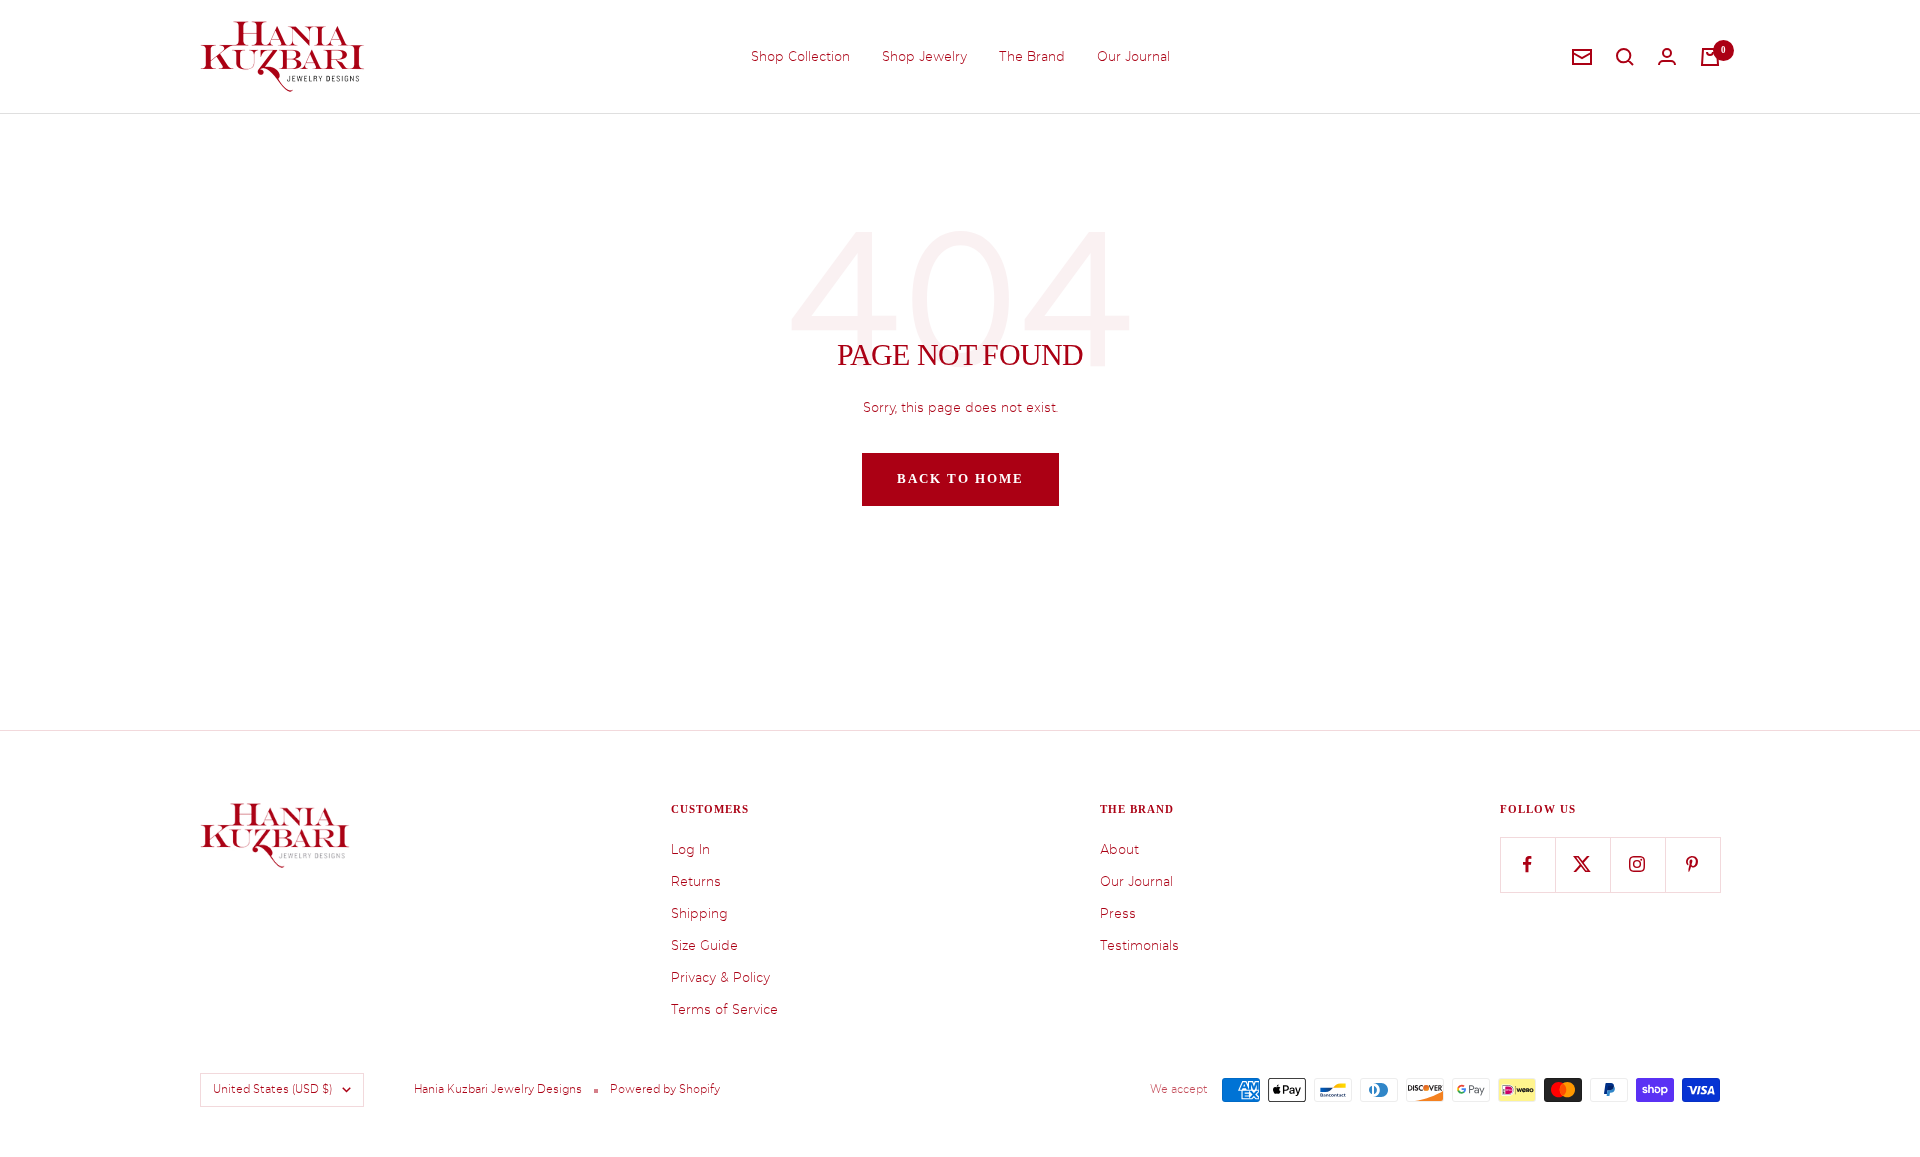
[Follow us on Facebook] (1527, 864)
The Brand (1032, 56)
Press (1118, 913)
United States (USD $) (272, 1089)
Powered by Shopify (665, 1089)
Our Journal (1133, 56)
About (1119, 849)
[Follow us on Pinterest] (1692, 864)
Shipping (699, 913)
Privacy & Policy (720, 977)
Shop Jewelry (924, 56)
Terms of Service (724, 1009)
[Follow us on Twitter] (1582, 864)
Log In (690, 849)
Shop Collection (800, 56)
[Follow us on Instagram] (1637, 864)
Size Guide (704, 945)
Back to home (960, 478)
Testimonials (1139, 945)
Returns (696, 881)
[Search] (1625, 57)
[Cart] (1710, 57)
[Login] (1667, 56)
